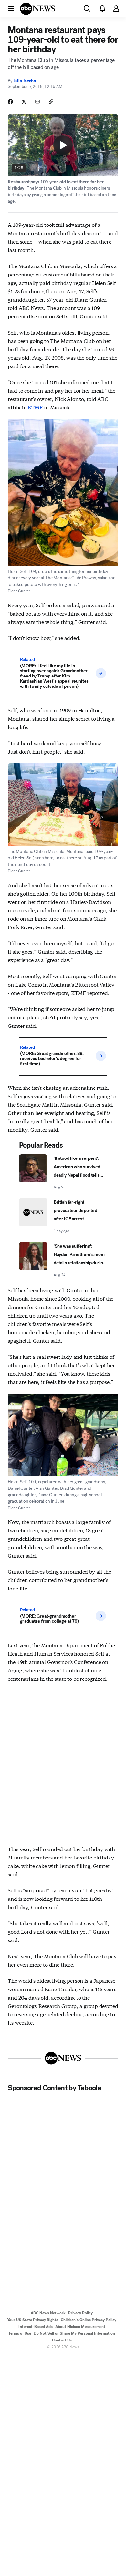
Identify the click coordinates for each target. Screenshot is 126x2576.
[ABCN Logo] (37, 9)
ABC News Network (48, 2313)
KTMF (35, 407)
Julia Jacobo (25, 81)
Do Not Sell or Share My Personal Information (74, 2333)
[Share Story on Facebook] (10, 102)
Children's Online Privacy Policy (89, 2320)
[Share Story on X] (24, 102)
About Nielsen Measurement (80, 2327)
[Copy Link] (51, 102)
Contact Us (62, 2340)
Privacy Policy (80, 2313)
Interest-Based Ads (36, 2327)
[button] (11, 8)
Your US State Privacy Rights (33, 2320)
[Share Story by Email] (37, 102)
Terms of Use (20, 2333)
